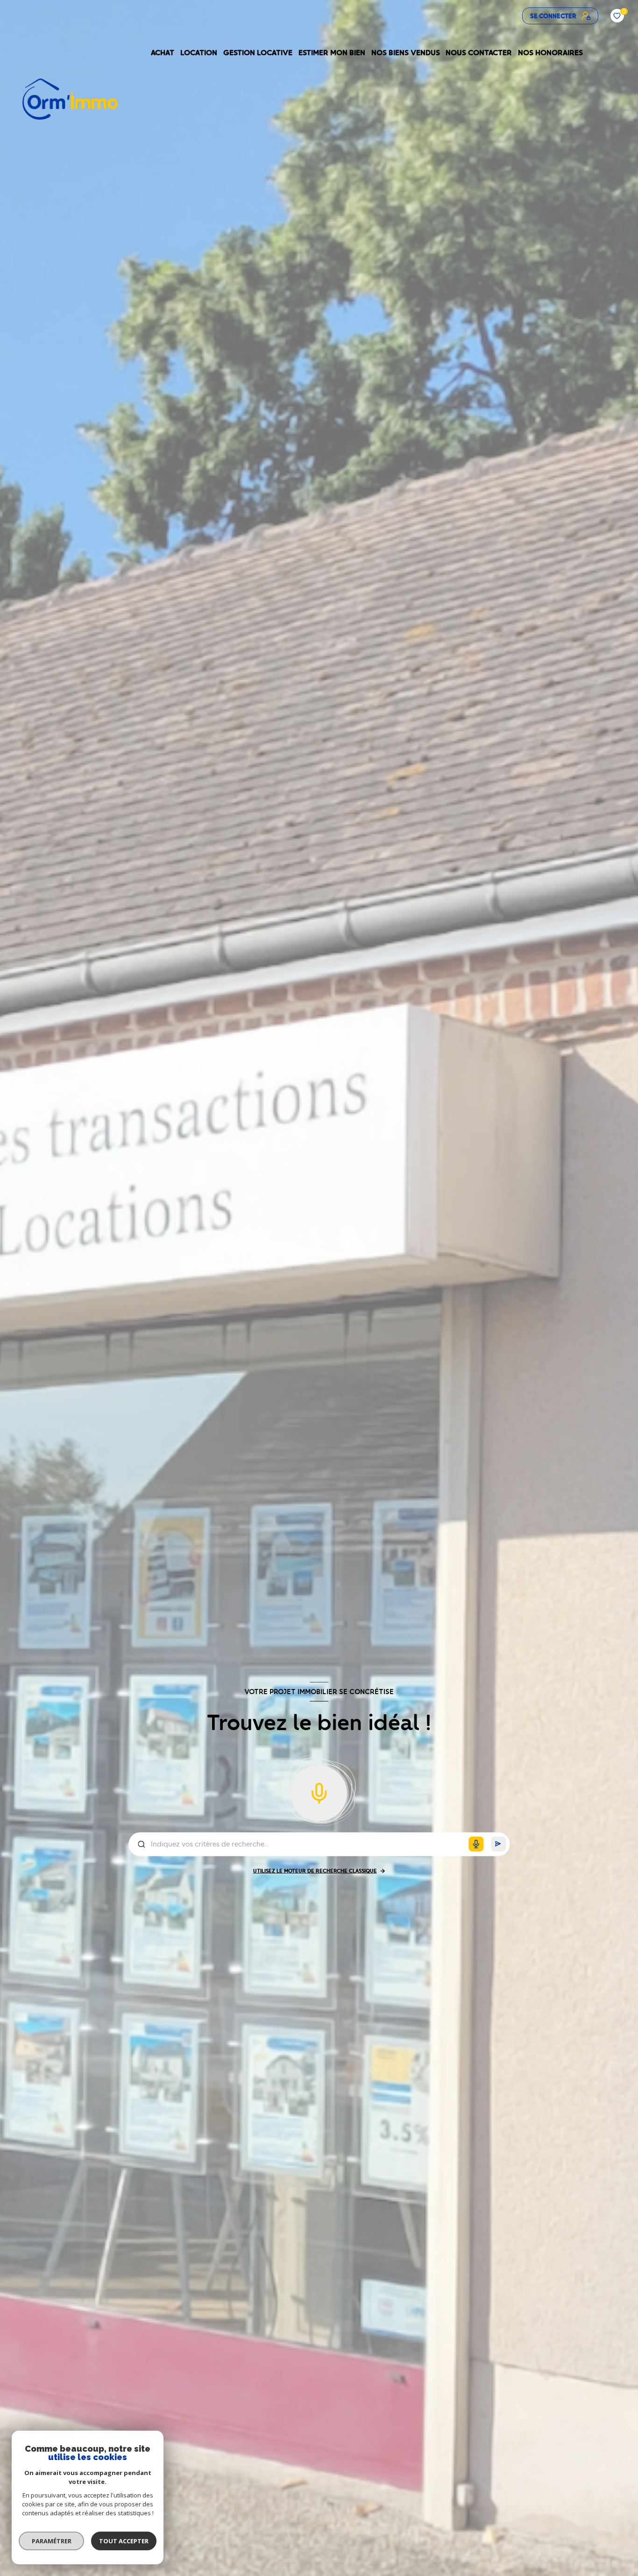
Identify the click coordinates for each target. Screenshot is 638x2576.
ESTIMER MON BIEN (332, 53)
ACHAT (163, 53)
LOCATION (199, 53)
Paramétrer (52, 2541)
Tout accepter (124, 2541)
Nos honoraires (551, 53)
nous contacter (479, 53)
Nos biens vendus (406, 53)
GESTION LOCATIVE (258, 53)
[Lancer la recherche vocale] (319, 1791)
